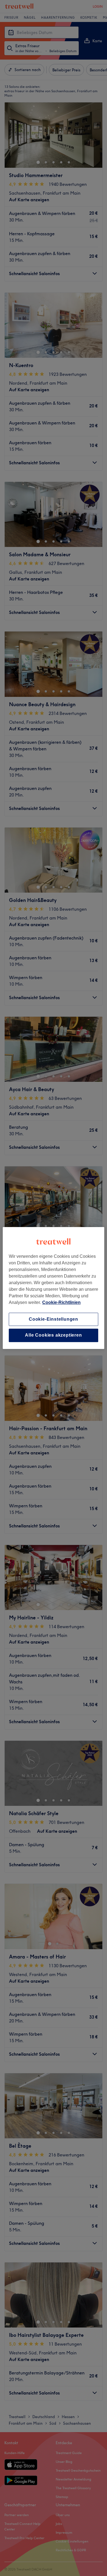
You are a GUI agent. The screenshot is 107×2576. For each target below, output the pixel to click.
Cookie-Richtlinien (61, 1302)
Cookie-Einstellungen (54, 1319)
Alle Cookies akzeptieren (53, 1335)
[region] (54, 1288)
